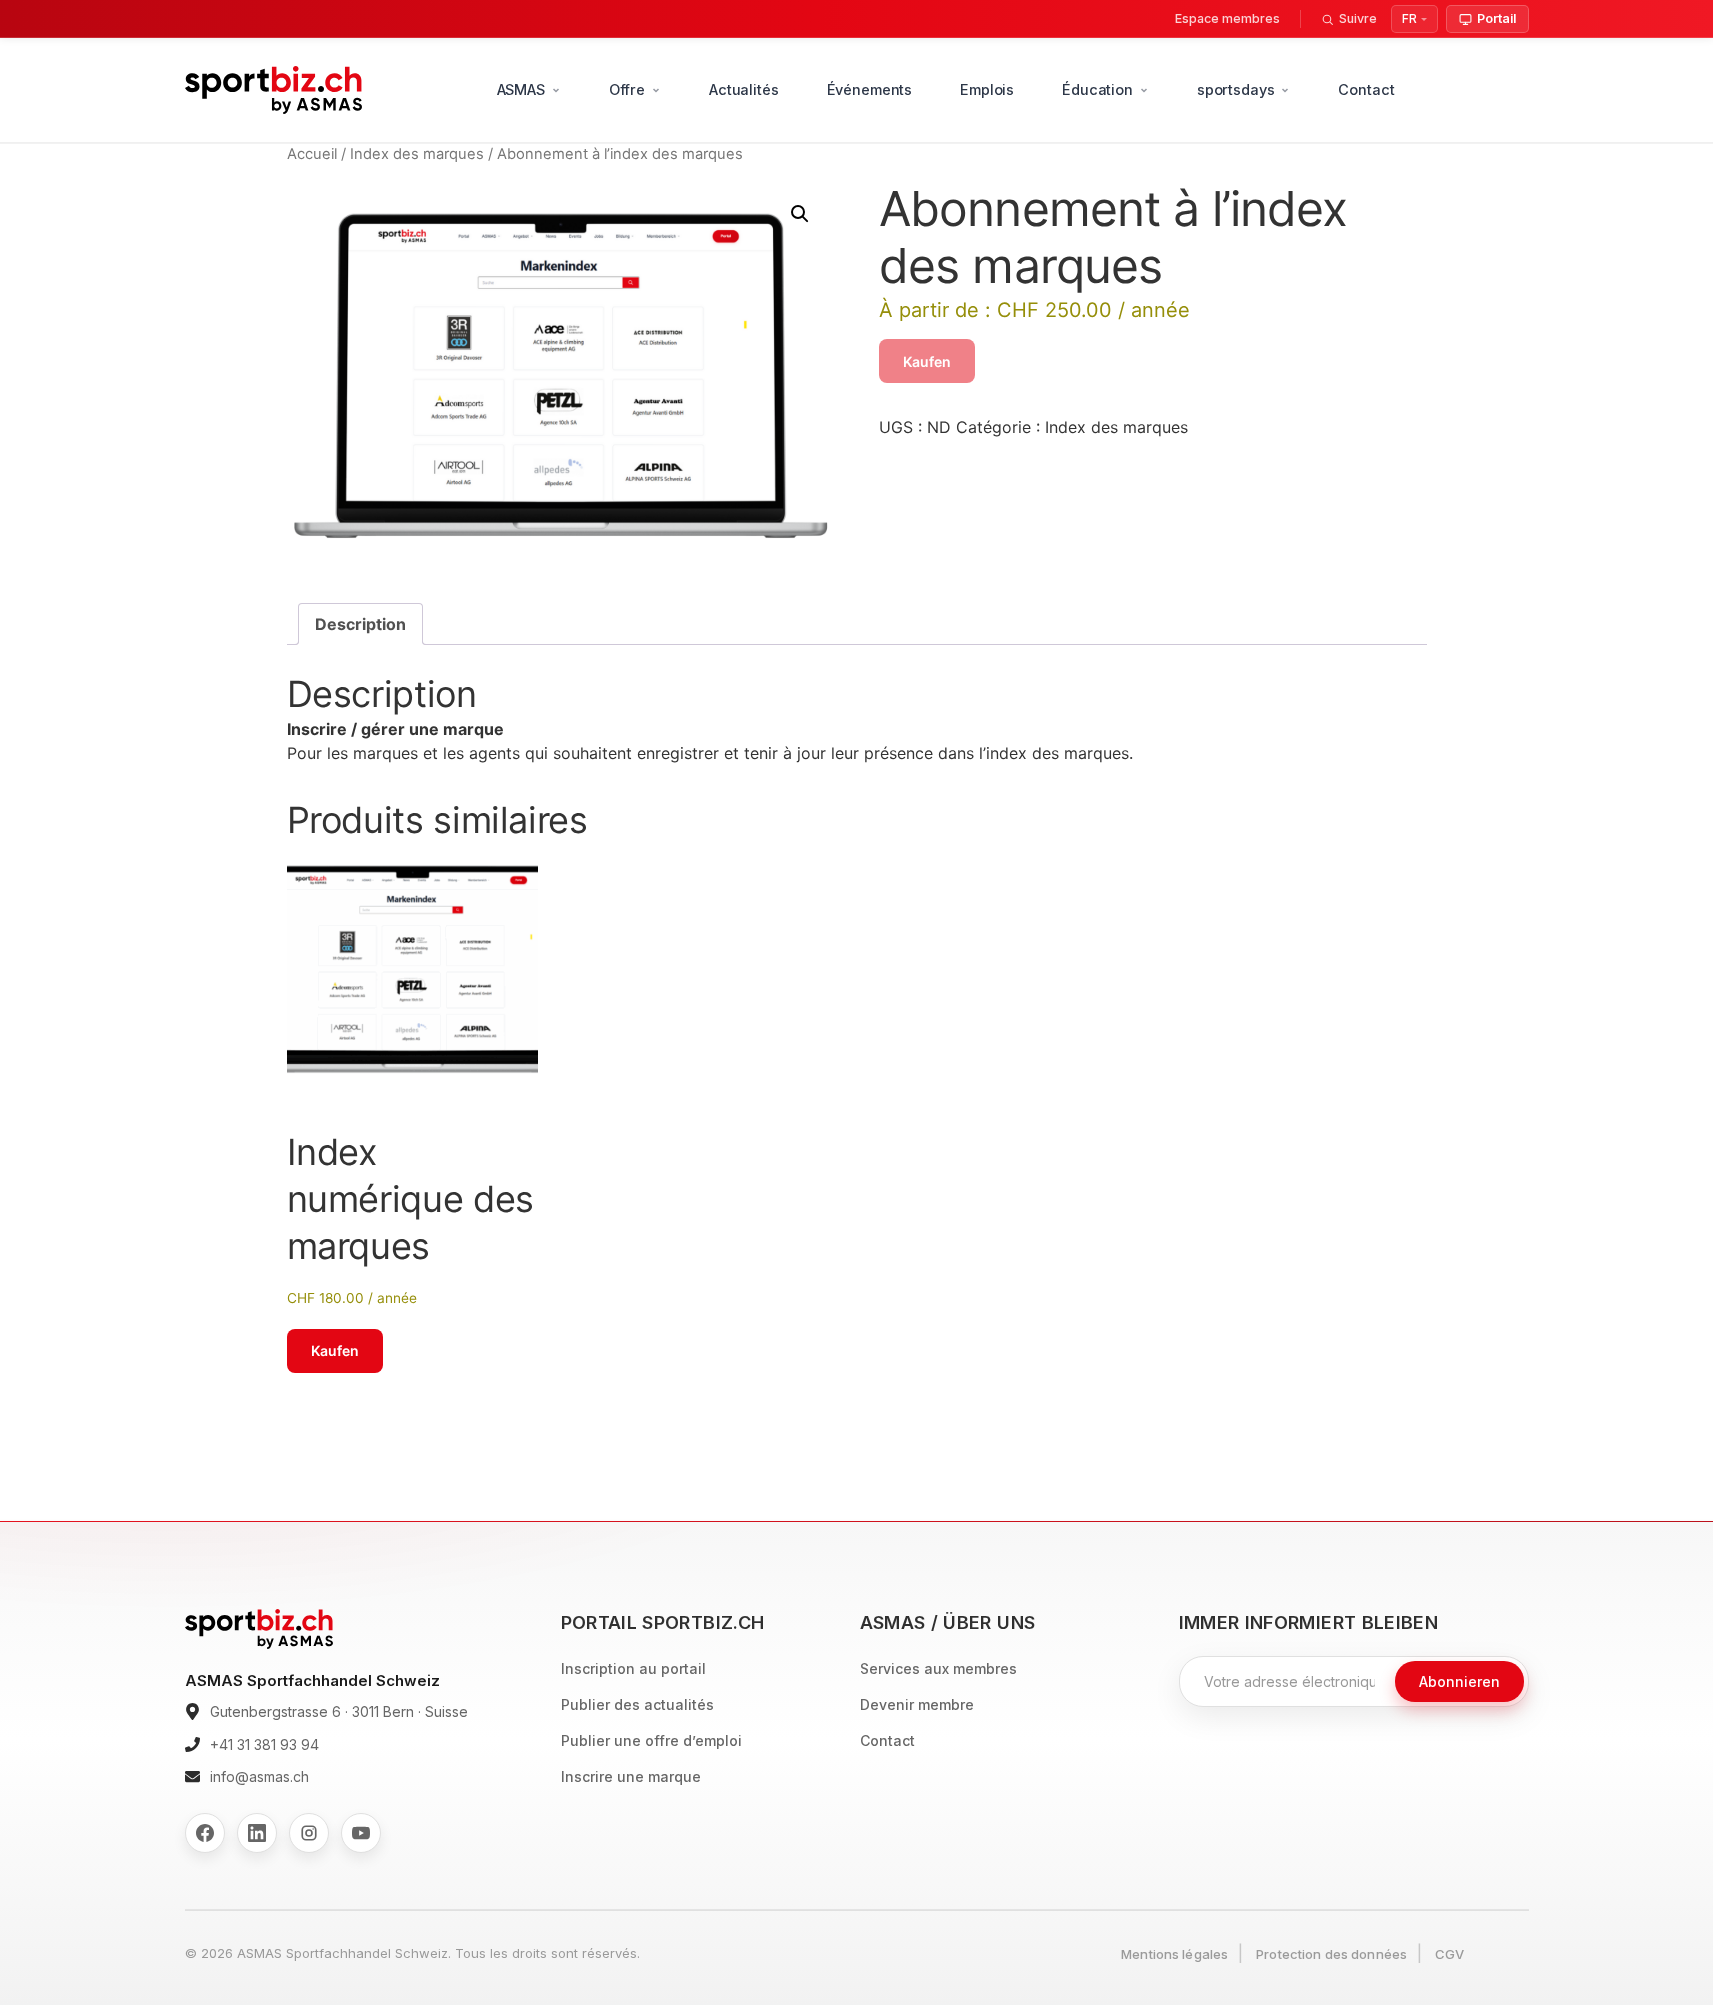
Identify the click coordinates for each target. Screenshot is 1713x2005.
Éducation (1097, 89)
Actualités (744, 89)
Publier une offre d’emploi (651, 1740)
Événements (870, 89)
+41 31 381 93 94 (264, 1744)
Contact (1366, 89)
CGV (1449, 1954)
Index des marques (417, 154)
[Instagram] (309, 1833)
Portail (1496, 18)
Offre (627, 89)
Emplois (987, 89)
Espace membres (1227, 18)
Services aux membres (938, 1668)
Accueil (312, 154)
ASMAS (521, 89)
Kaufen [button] (335, 1350)
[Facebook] (205, 1833)
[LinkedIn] (257, 1833)
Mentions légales (1174, 1954)
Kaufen (927, 361)
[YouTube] (361, 1833)
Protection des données (1331, 1954)
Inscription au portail (633, 1668)
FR (1409, 18)
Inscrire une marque (631, 1776)
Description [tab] (360, 624)
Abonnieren (1459, 1681)
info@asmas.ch (259, 1776)
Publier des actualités (637, 1704)
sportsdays (1236, 89)
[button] (800, 214)
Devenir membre (917, 1704)
